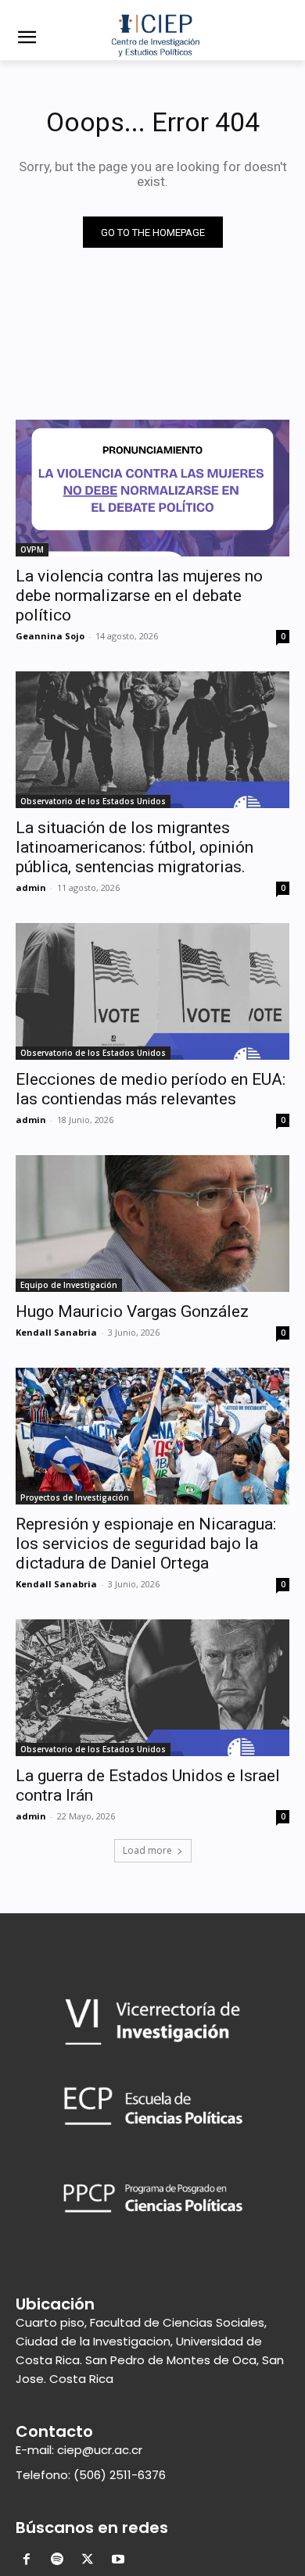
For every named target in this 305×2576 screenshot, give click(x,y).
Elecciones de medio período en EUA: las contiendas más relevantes (151, 1089)
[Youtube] (118, 2561)
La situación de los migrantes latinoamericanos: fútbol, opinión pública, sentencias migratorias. (135, 847)
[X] (88, 2561)
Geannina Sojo (50, 636)
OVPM (32, 549)
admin (31, 887)
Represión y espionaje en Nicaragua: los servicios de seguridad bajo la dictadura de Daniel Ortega (146, 1544)
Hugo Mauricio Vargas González (132, 1311)
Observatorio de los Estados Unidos (93, 801)
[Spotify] (57, 2561)
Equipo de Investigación (69, 1285)
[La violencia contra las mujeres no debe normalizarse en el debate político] (152, 488)
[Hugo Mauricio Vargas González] (152, 1224)
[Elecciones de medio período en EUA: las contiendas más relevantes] (152, 991)
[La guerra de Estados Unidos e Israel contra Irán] (152, 1688)
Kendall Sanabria (56, 1332)
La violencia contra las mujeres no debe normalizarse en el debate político (139, 596)
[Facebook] (27, 2561)
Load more (147, 1850)
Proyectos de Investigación (75, 1497)
